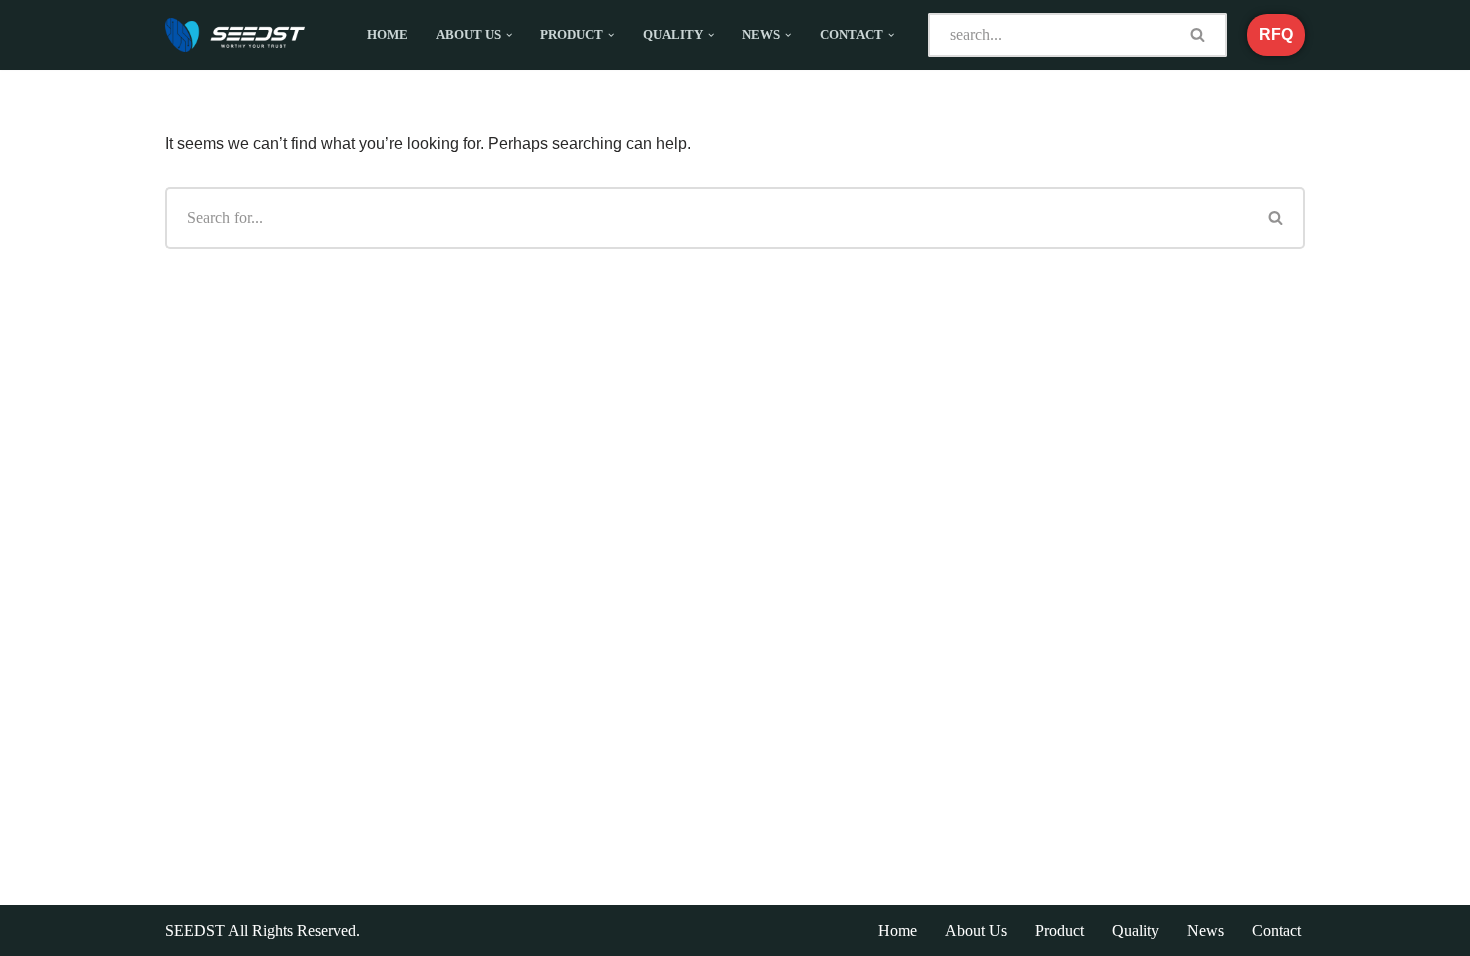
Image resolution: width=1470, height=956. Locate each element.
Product (1059, 930)
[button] (509, 35)
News (1205, 930)
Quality (1135, 930)
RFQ (1276, 34)
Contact (1276, 930)
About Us (976, 930)
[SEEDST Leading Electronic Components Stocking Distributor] (235, 35)
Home (387, 35)
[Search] (1199, 35)
